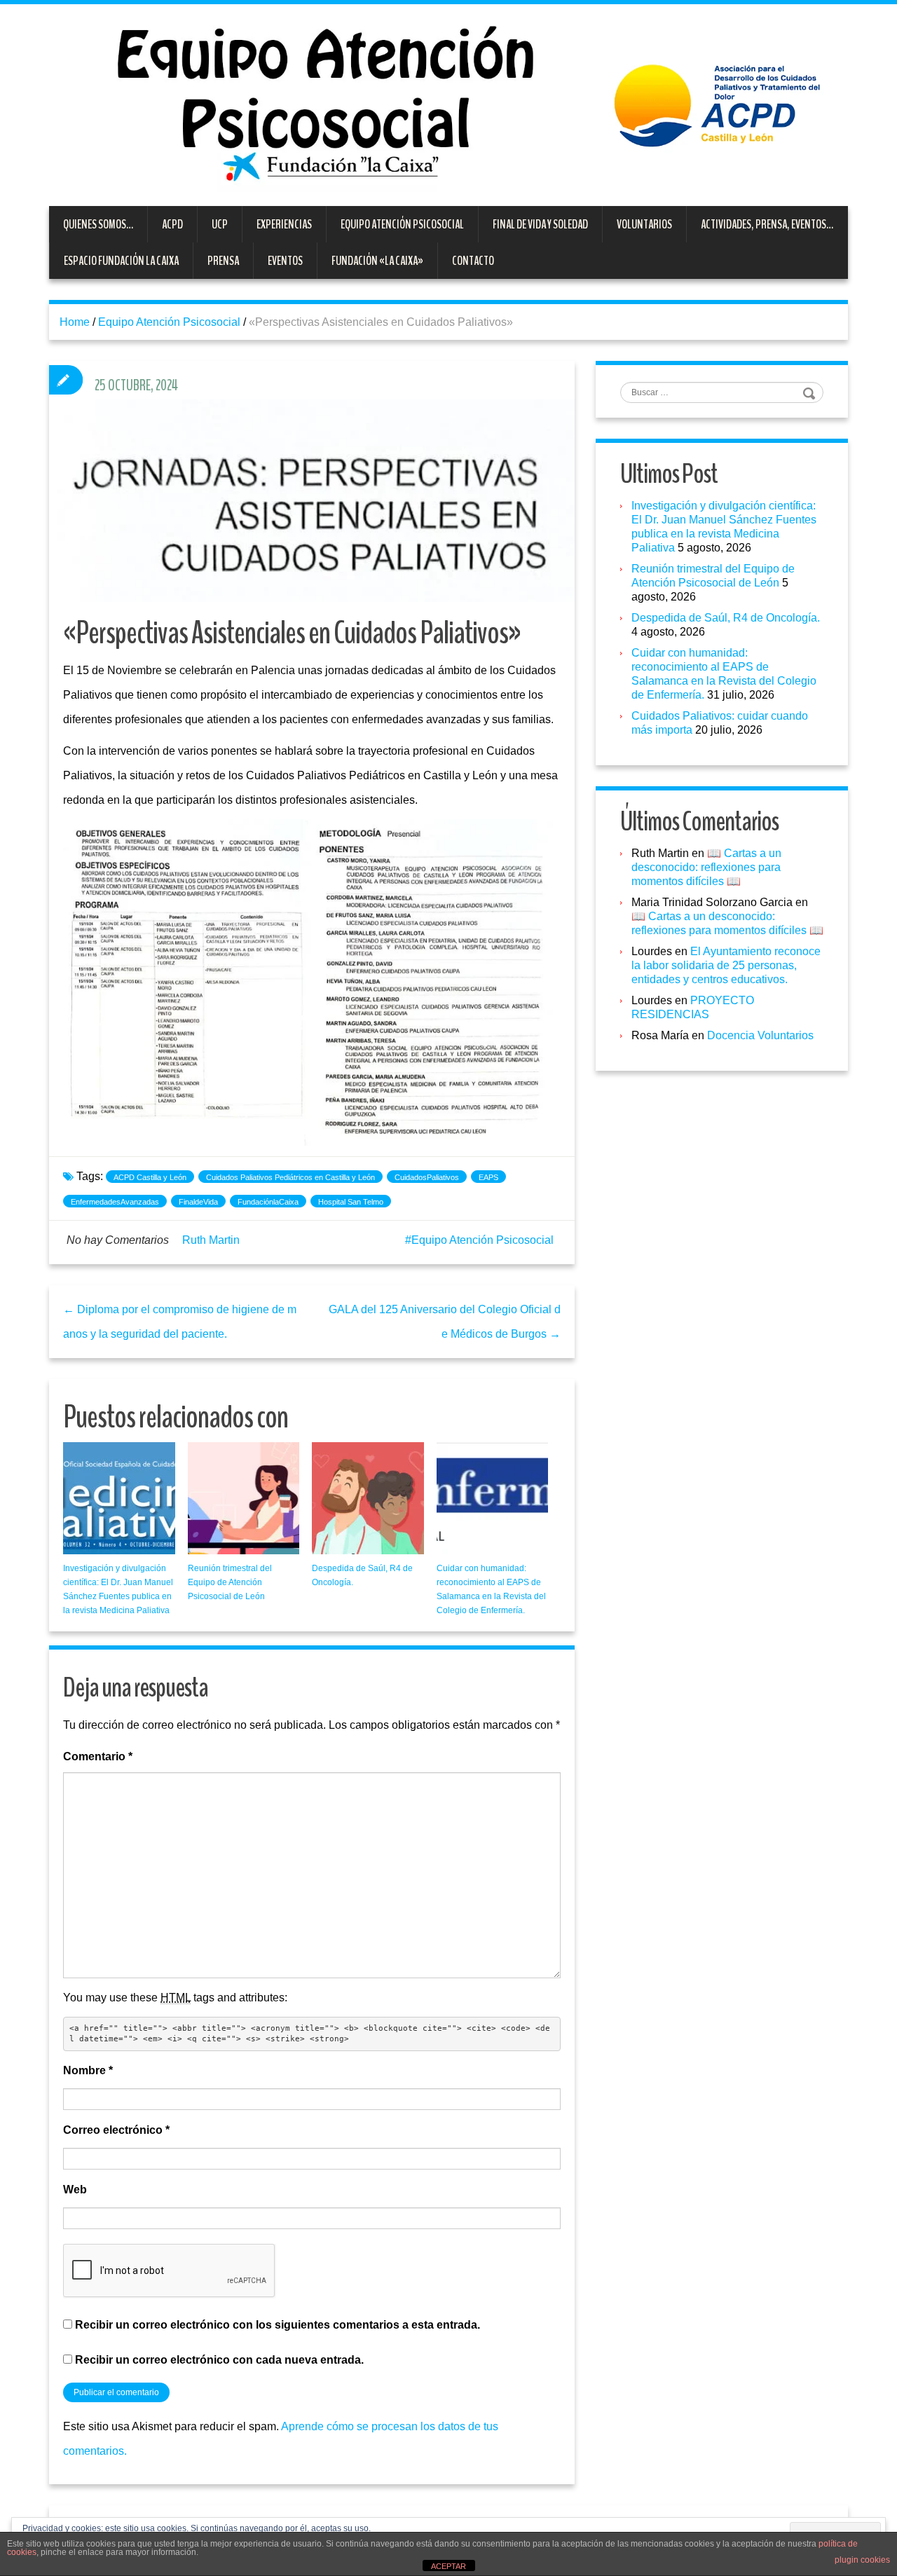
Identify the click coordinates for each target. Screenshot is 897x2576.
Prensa (223, 261)
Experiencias (284, 224)
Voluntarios (644, 224)
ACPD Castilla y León (150, 1177)
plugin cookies (862, 2560)
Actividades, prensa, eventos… (767, 224)
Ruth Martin (211, 1240)
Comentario (98, 1756)
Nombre (88, 2070)
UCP (220, 224)
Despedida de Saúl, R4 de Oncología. (726, 618)
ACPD (172, 224)
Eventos (285, 261)
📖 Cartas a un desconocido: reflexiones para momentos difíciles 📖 (706, 867)
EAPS (488, 1177)
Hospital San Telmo (351, 1202)
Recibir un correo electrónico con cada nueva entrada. (219, 2360)
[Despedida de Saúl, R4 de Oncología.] (368, 1498)
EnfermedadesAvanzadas (115, 1202)
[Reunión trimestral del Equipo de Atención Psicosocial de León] (244, 1498)
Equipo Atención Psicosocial (402, 224)
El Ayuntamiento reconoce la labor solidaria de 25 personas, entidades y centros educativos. (726, 965)
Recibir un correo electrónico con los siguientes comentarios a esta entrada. (278, 2325)
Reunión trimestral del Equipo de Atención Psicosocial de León (230, 1582)
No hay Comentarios (118, 1240)
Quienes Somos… (98, 224)
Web (75, 2190)
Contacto (473, 261)
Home (75, 322)
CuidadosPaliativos (427, 1177)
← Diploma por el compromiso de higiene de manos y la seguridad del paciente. (180, 1322)
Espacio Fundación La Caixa (121, 261)
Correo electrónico (116, 2130)
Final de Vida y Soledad (540, 224)
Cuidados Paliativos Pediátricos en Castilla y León (290, 1177)
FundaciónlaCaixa (268, 1202)
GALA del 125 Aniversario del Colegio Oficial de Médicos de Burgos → (445, 1322)
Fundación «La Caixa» (377, 261)
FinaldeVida (198, 1202)
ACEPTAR (448, 2566)
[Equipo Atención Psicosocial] (448, 104)
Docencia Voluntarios (760, 1035)
